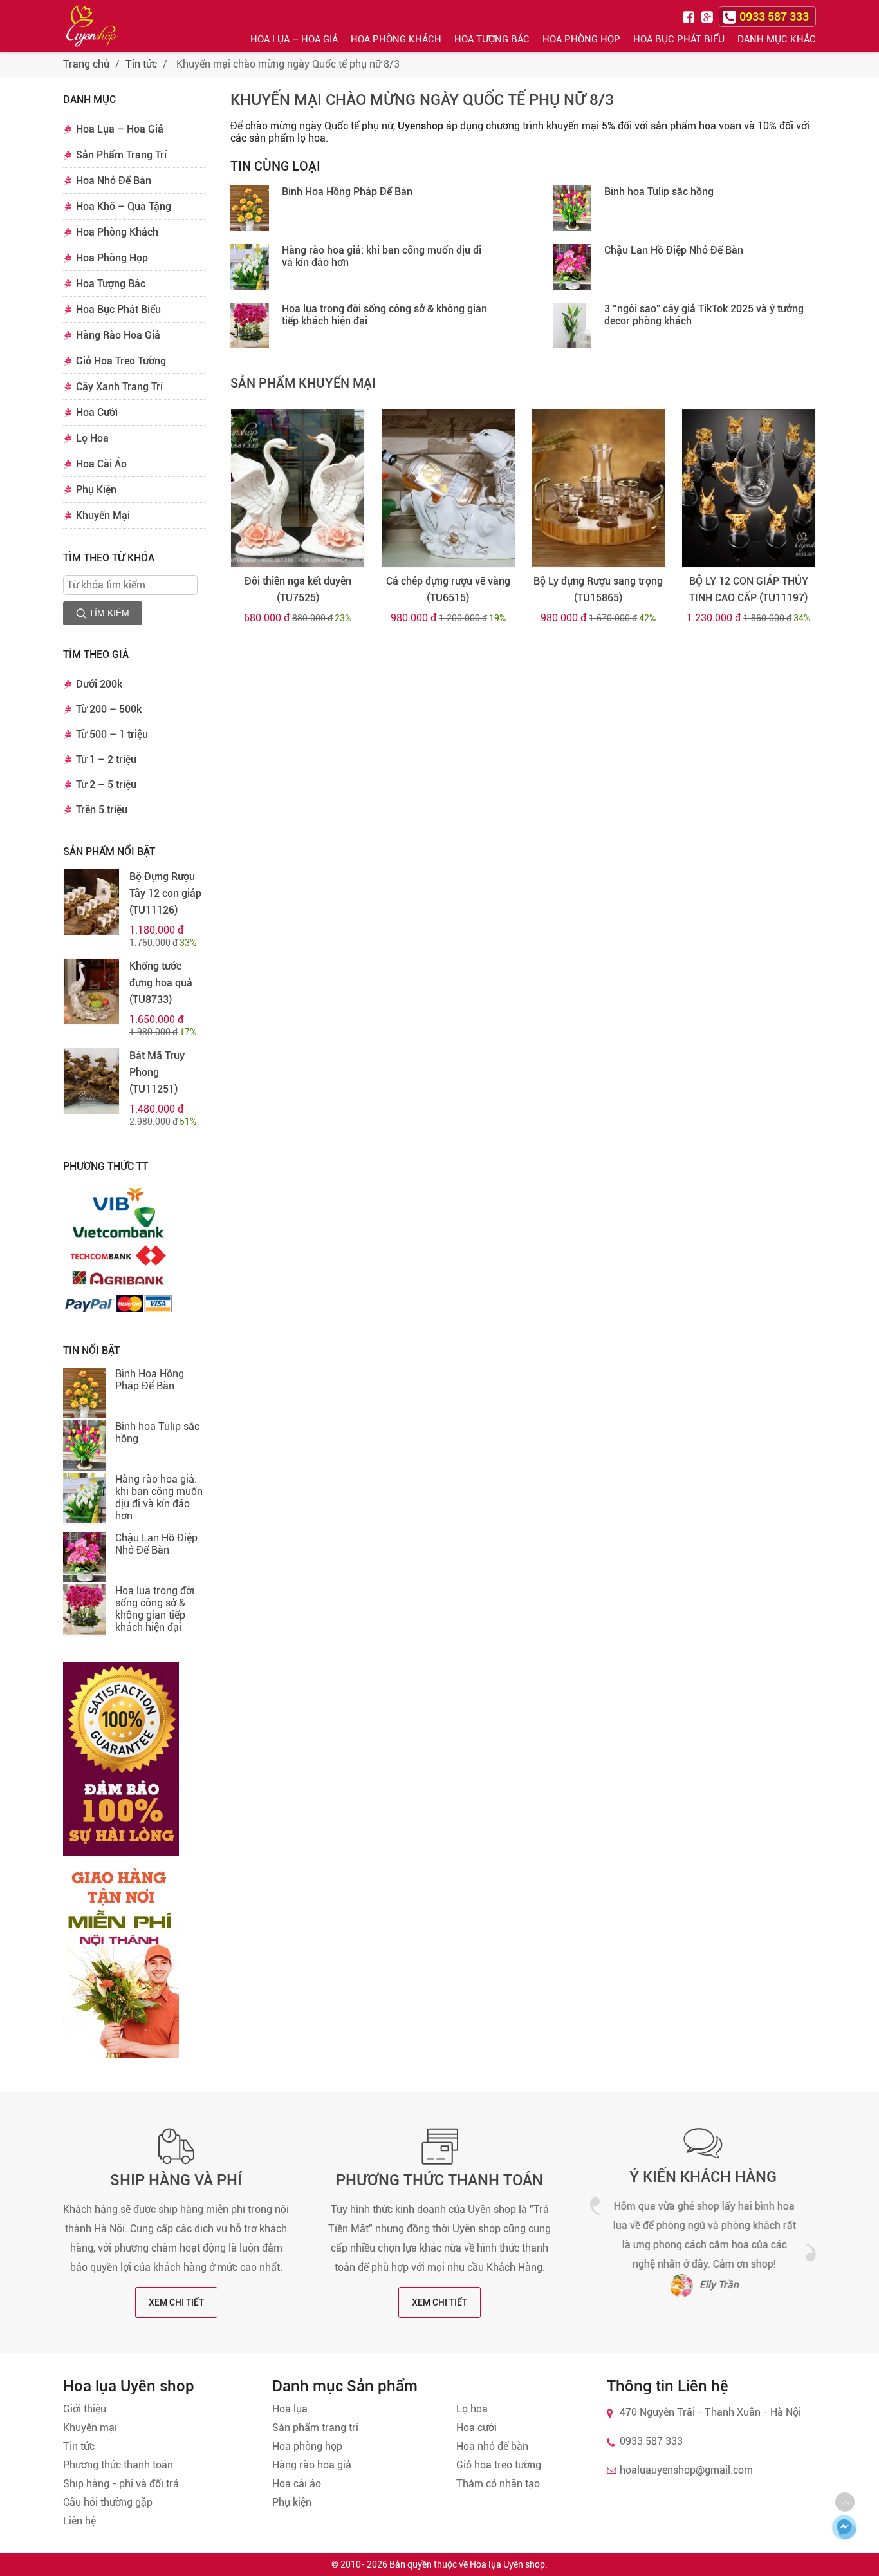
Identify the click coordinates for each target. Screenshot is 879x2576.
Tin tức (141, 64)
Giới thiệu (85, 2409)
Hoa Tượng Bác (492, 39)
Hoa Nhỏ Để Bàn (114, 181)
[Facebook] (690, 16)
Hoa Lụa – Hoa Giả (294, 39)
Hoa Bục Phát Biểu (679, 39)
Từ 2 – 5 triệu (106, 785)
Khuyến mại (90, 2428)
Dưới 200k (99, 684)
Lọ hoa (472, 2409)
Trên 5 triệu (102, 810)
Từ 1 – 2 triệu (106, 759)
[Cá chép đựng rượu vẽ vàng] (448, 488)
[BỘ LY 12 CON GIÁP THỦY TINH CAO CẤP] (749, 488)
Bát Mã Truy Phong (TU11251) (157, 1072)
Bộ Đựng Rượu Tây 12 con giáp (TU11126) (165, 893)
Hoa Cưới (97, 412)
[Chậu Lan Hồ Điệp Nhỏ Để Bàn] (84, 1558)
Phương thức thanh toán (439, 2180)
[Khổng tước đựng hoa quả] (91, 992)
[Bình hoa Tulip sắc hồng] (84, 1447)
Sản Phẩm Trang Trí (121, 155)
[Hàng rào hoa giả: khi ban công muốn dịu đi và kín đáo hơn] (84, 1500)
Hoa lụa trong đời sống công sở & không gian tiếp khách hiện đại (155, 1609)
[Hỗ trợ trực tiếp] (844, 2527)
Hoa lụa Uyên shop (507, 2564)
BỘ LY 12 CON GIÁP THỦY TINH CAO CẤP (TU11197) (749, 589)
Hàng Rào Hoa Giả (118, 335)
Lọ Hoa (92, 438)
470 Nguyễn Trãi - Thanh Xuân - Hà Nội (710, 2412)
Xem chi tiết (176, 2302)
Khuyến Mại (103, 515)
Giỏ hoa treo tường (499, 2465)
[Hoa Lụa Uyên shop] (92, 26)
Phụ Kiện (96, 490)
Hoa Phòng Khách (396, 39)
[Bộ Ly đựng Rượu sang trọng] (598, 488)
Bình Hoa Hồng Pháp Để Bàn (150, 1380)
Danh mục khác (777, 39)
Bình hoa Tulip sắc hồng (659, 192)
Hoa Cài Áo (101, 464)
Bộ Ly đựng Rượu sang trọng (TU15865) (598, 589)
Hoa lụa (290, 2409)
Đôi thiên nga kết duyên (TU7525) (298, 589)
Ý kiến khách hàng (703, 2177)
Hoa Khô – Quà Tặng (124, 206)
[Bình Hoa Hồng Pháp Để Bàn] (84, 1394)
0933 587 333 (651, 2441)
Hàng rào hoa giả (312, 2465)
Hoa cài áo (297, 2484)
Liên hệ (79, 2521)
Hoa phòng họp (307, 2446)
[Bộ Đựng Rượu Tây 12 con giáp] (91, 902)
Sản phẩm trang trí (315, 2428)
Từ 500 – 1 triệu (112, 734)
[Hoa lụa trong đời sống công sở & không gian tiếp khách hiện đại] (84, 1611)
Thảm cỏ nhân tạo (498, 2484)
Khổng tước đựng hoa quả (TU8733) (161, 983)
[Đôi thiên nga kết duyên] (298, 488)
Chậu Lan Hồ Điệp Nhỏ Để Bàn (156, 1544)
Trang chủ (86, 64)
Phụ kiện (292, 2502)
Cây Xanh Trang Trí (119, 387)
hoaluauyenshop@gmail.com (686, 2470)
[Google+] (708, 16)
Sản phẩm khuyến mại (303, 383)
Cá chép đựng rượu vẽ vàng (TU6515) (448, 589)
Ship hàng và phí (176, 2180)
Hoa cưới (477, 2428)
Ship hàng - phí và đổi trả (121, 2484)
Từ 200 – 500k (109, 709)
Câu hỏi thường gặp (108, 2502)
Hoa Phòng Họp (581, 39)
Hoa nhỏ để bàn (492, 2446)
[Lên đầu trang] (845, 2502)
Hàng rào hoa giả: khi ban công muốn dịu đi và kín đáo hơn (159, 1498)
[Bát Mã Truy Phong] (91, 1081)
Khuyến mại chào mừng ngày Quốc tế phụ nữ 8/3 (422, 100)
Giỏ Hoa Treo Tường (121, 361)
